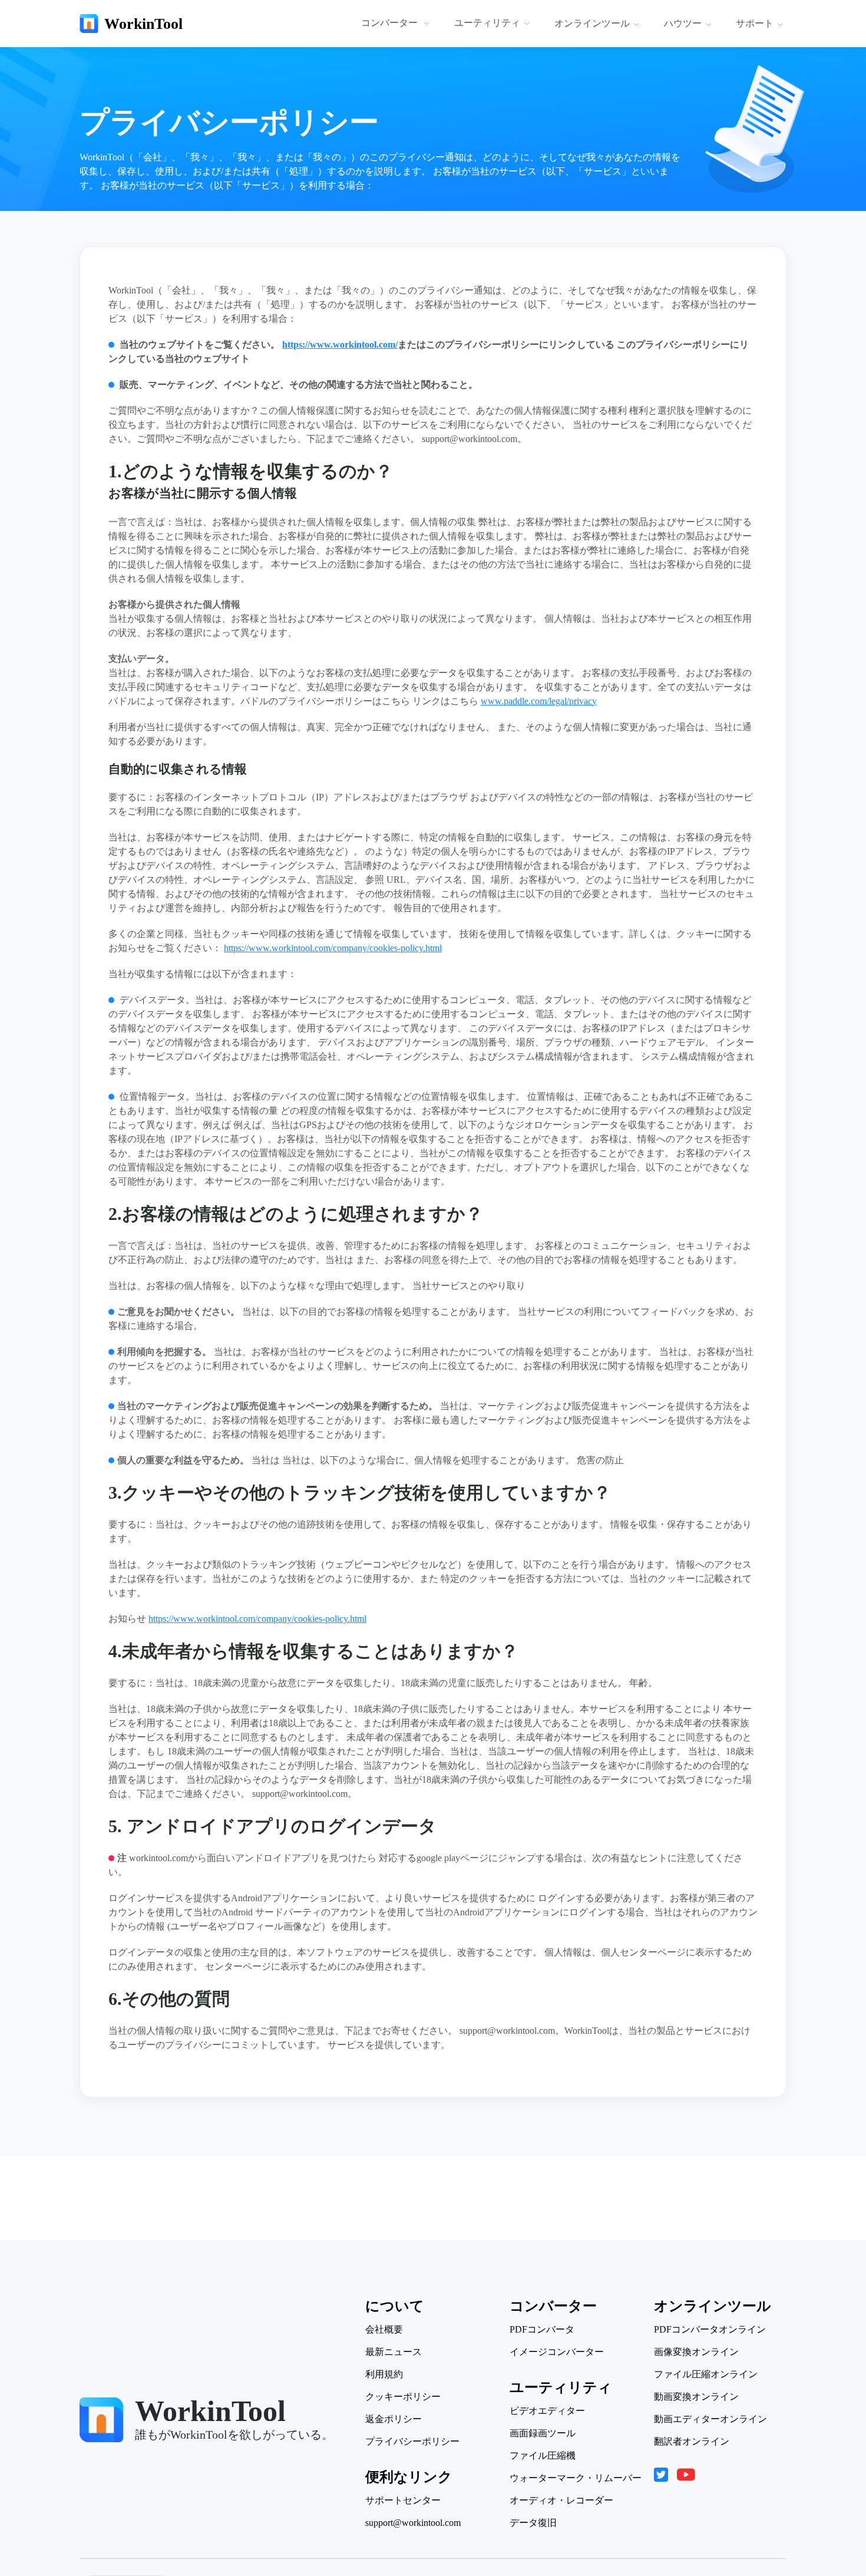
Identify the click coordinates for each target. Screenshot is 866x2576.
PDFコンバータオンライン (710, 2330)
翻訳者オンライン (692, 2442)
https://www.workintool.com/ (340, 344)
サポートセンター (403, 2501)
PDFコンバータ (542, 2330)
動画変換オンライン (696, 2397)
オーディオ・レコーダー (561, 2501)
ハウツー (683, 23)
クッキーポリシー (403, 2397)
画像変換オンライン (696, 2352)
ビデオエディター (547, 2411)
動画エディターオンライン (710, 2419)
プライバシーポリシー (412, 2442)
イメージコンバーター (557, 2352)
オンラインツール (592, 23)
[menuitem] (397, 24)
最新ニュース (394, 2352)
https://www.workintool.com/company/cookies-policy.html (333, 948)
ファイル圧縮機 (543, 2456)
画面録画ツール (543, 2433)
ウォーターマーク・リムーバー (576, 2478)
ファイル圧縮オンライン (706, 2374)
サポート (755, 23)
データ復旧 (533, 2523)
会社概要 (384, 2330)
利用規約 (384, 2374)
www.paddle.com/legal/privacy (539, 701)
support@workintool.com (413, 2523)
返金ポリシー (394, 2419)
